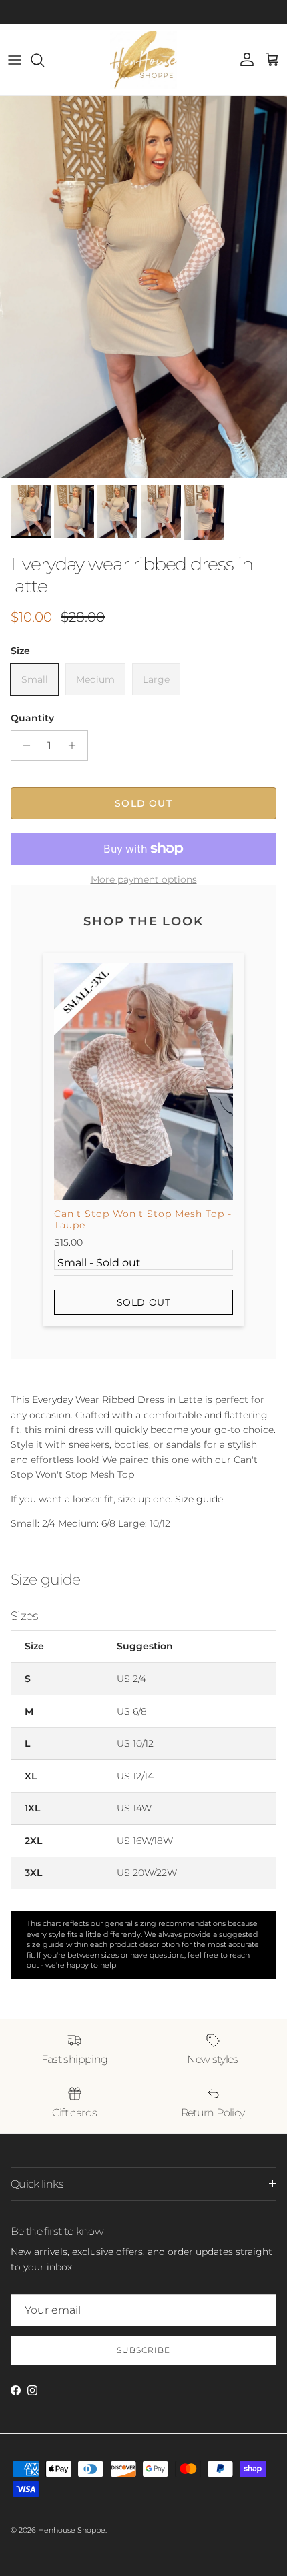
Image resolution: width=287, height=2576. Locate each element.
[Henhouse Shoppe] (143, 60)
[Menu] (15, 60)
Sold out (144, 1302)
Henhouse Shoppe (72, 2530)
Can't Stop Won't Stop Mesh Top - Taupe (143, 1219)
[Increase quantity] (76, 745)
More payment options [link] (144, 880)
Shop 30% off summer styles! (188, 12)
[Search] (44, 60)
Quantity (32, 718)
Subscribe (143, 2350)
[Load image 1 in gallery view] (143, 287)
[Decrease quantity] (23, 745)
